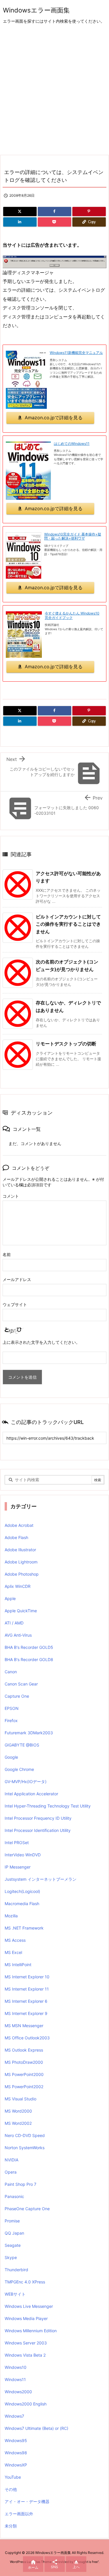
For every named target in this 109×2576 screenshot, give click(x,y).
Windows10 (16, 2367)
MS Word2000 (18, 2111)
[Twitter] (20, 212)
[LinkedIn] (20, 222)
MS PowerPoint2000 (24, 2074)
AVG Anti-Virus (18, 1635)
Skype (11, 2257)
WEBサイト (15, 2294)
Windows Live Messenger (29, 2306)
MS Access (15, 1940)
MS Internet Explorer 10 (27, 1977)
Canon (11, 1672)
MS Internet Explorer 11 (27, 1989)
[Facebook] (54, 212)
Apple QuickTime (21, 1611)
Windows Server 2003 (26, 2343)
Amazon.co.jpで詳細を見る (54, 418)
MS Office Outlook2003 (27, 2038)
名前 (7, 1254)
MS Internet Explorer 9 (26, 2013)
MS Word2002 (18, 2123)
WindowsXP (16, 2465)
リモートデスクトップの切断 (66, 1044)
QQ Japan (14, 2233)
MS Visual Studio (20, 2099)
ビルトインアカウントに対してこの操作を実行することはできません (68, 924)
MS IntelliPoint (18, 1965)
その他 (11, 2489)
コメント (11, 1196)
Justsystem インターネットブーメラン (41, 1879)
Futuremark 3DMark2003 (29, 1733)
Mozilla (11, 1916)
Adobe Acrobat (19, 1525)
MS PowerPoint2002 (24, 2087)
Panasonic (14, 2196)
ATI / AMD (14, 1623)
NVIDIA (11, 2160)
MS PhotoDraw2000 (24, 2062)
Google (11, 1757)
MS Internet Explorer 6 (26, 2001)
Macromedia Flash (22, 1904)
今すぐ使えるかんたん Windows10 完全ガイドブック (72, 615)
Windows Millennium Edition (31, 2331)
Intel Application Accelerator (31, 1794)
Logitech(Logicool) (22, 1891)
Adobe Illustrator (20, 1550)
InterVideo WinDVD (23, 1855)
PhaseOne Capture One (27, 2209)
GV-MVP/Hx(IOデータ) (26, 1781)
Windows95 (16, 2440)
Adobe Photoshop (22, 1574)
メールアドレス (17, 1279)
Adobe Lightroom (21, 1562)
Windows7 (14, 2416)
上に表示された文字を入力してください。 (41, 1342)
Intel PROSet (17, 1843)
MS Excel (13, 1952)
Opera (11, 2172)
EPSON (12, 1708)
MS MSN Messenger (24, 2026)
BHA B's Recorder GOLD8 (29, 1659)
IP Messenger (18, 1867)
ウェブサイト (15, 1304)
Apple (10, 1598)
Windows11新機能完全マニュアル (76, 353)
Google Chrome (19, 1769)
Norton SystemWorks (25, 2148)
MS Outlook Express (24, 2050)
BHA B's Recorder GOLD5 (29, 1647)
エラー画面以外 (19, 2514)
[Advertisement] (54, 90)
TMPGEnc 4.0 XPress (25, 2282)
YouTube (13, 2477)
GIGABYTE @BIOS (22, 1745)
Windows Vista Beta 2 (25, 2355)
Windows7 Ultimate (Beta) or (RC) (36, 2428)
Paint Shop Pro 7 (20, 2184)
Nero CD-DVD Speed (25, 2135)
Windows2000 (18, 2392)
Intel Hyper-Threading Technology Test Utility (48, 1806)
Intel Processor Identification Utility (38, 1830)
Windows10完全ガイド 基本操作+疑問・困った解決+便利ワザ (73, 536)
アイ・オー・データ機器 (27, 2501)
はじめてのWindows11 (72, 444)
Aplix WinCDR (18, 1586)
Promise (12, 2221)
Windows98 (16, 2453)
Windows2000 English (26, 2404)
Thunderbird (16, 2270)
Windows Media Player (26, 2318)
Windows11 (15, 2379)
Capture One (17, 1696)
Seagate (13, 2245)
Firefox (11, 1720)
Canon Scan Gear (21, 1684)
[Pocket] (54, 222)
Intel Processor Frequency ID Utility (38, 1818)
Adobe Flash (16, 1537)
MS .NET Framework (24, 1928)
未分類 (11, 2526)
